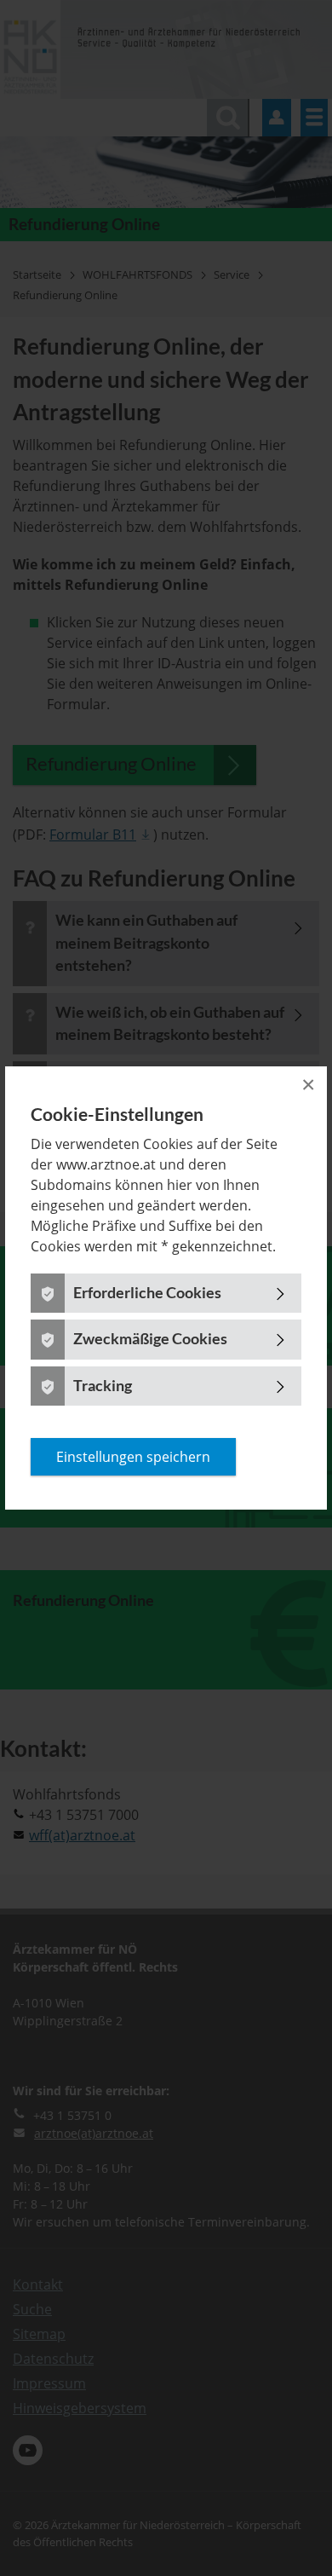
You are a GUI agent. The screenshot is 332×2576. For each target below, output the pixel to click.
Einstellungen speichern (133, 1457)
